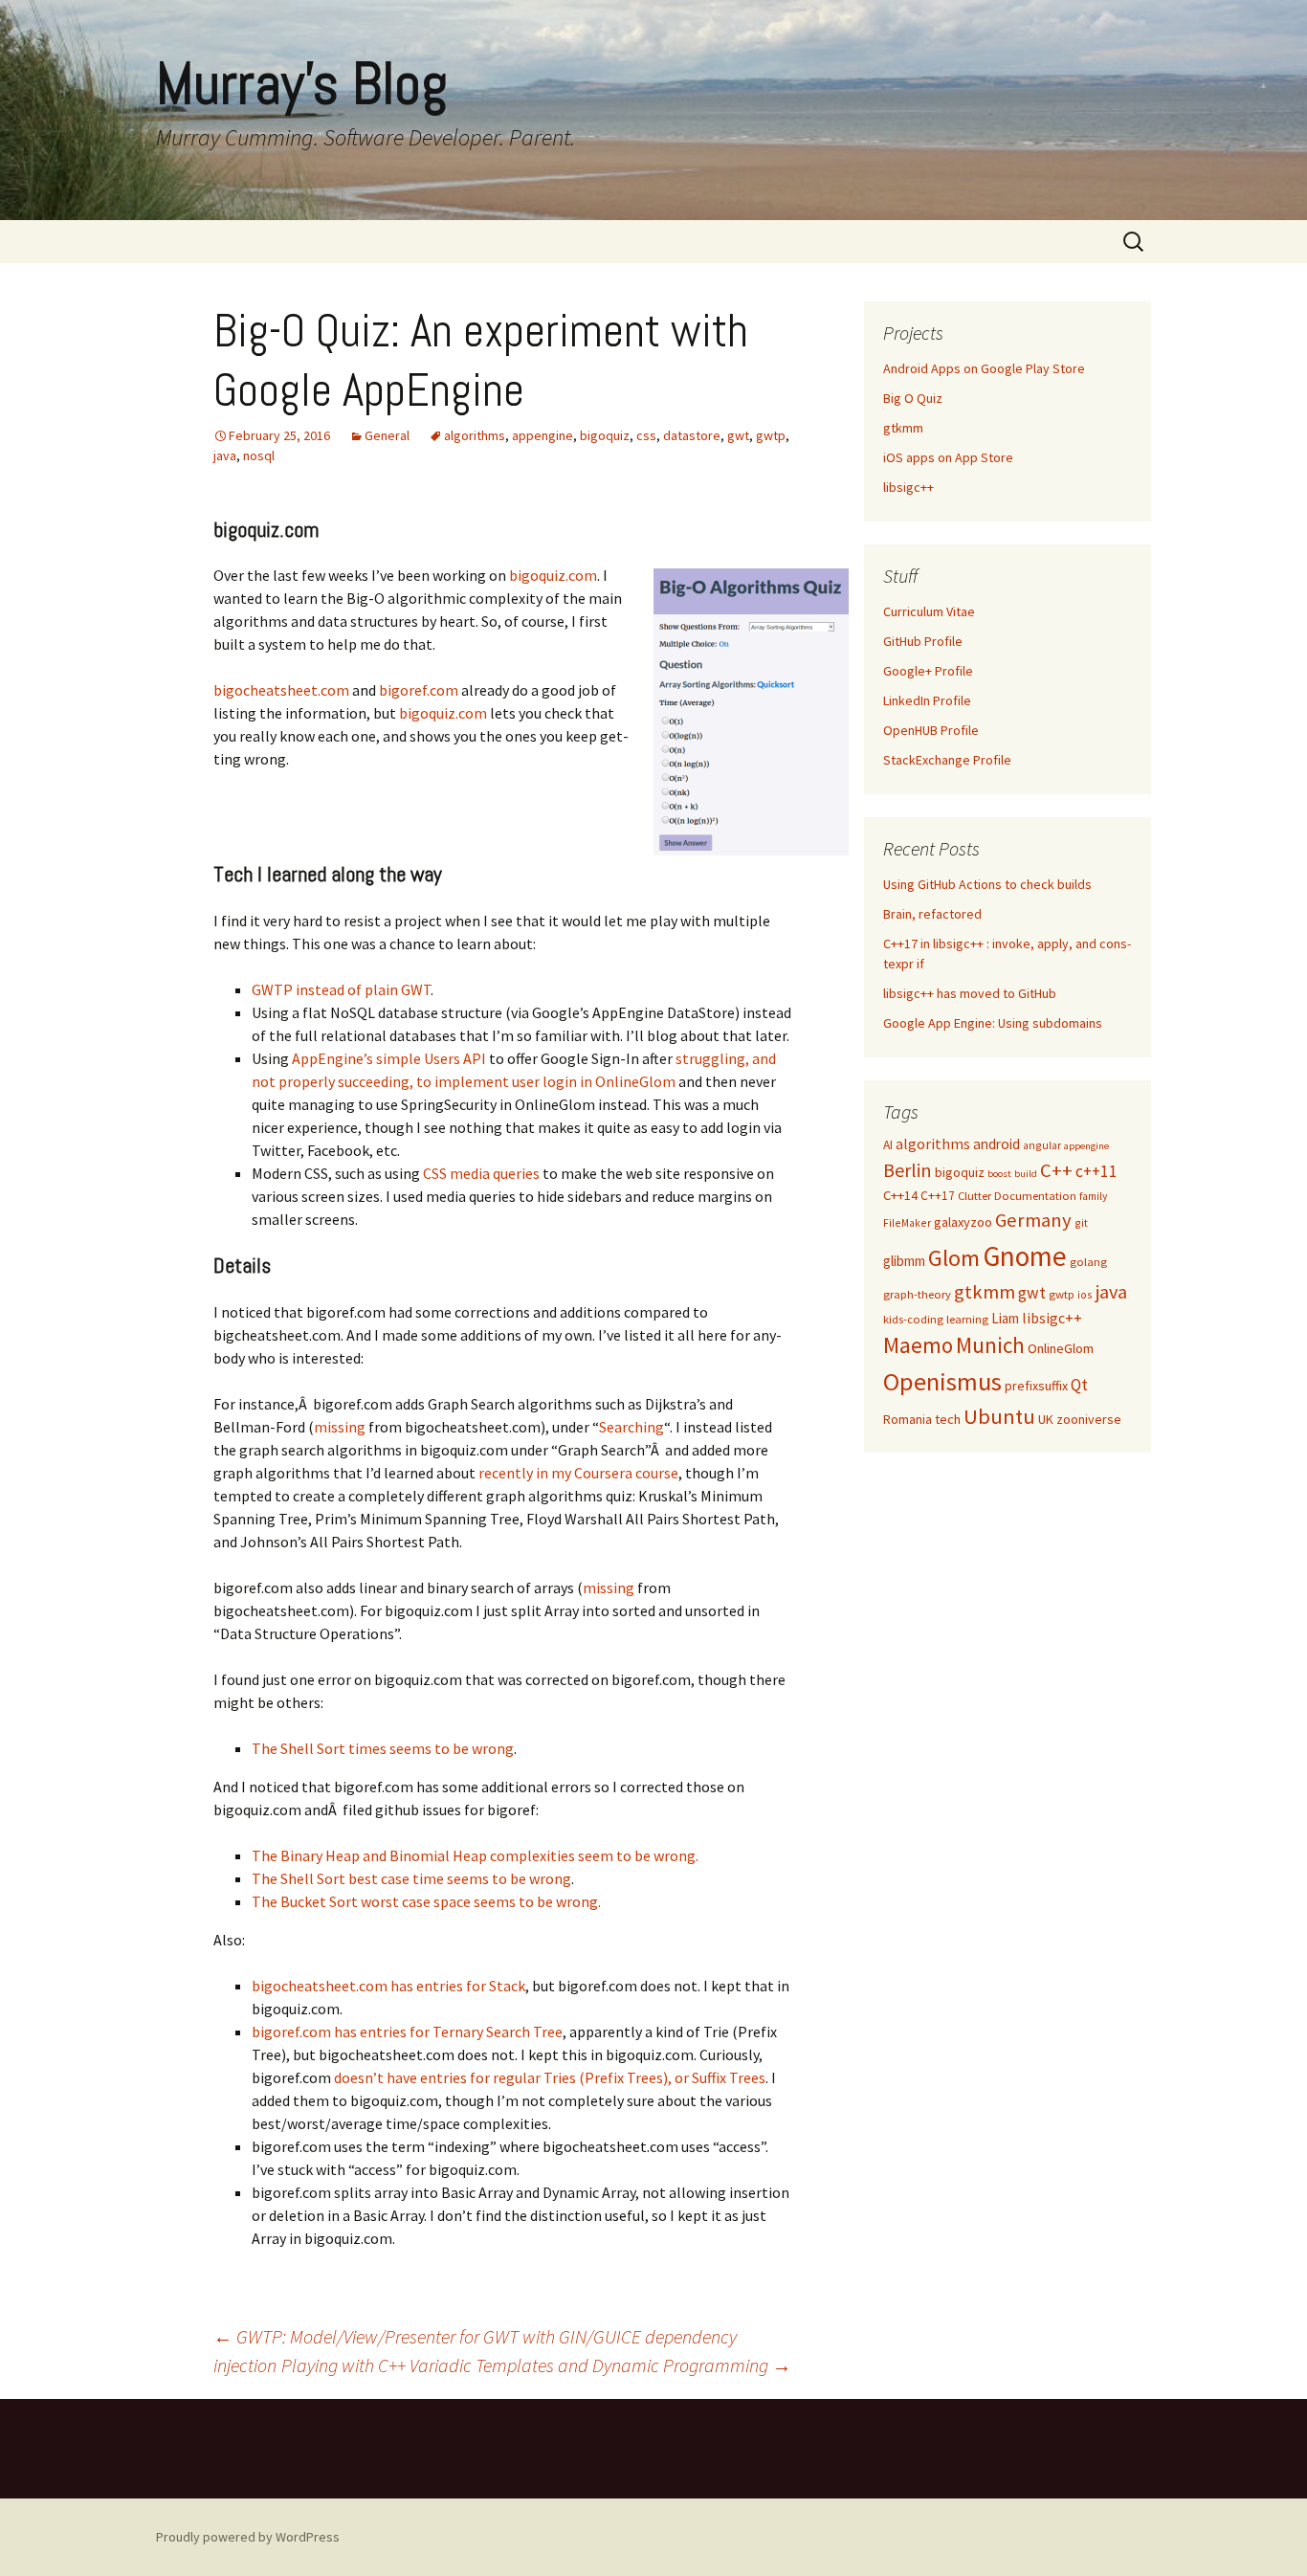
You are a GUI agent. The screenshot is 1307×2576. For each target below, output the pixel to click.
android (997, 1144)
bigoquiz (605, 435)
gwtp (771, 435)
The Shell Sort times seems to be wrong (383, 1748)
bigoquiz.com (553, 575)
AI (888, 1145)
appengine (543, 435)
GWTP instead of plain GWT (341, 989)
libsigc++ (908, 487)
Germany (1033, 1220)
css (646, 435)
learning (967, 1319)
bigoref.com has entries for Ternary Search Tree (407, 2032)
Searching (631, 1427)
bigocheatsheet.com (281, 690)
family (1093, 1196)
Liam (1005, 1318)
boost (999, 1174)
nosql (259, 455)
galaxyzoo (963, 1222)
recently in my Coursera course (578, 1473)
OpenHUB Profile (931, 730)
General (387, 435)
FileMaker (907, 1222)
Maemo (918, 1345)
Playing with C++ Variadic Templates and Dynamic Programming (536, 2365)
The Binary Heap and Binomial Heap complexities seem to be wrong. (475, 1855)
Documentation (1035, 1196)
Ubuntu (999, 1416)
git (1081, 1222)
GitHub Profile (923, 641)
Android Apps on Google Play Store (984, 368)
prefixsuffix (1036, 1386)
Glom (954, 1258)
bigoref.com (419, 690)
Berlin (908, 1170)
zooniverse (1089, 1419)
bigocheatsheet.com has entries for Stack (388, 1986)
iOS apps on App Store (948, 457)
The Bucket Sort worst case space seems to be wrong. (426, 1901)
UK (1046, 1419)
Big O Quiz (913, 398)
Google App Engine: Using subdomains (993, 1023)
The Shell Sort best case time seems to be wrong (411, 1878)
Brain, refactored (932, 914)
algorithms (475, 435)
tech (948, 1419)
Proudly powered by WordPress (248, 2537)
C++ (1056, 1170)
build (1026, 1174)
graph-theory (917, 1294)
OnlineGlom (1061, 1348)
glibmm (904, 1261)
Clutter (975, 1196)
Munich (990, 1345)
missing (340, 1427)
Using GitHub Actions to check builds (987, 884)
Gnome (1025, 1256)
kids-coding (913, 1319)
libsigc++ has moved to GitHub (970, 993)
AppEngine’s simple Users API (389, 1058)
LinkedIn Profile (927, 700)
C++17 (938, 1196)
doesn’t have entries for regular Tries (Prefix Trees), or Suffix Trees (550, 2077)
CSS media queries (481, 1173)
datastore (692, 435)
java (225, 455)
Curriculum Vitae (929, 611)
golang (1088, 1262)
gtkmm (903, 428)
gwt (738, 435)
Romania (908, 1419)
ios (1085, 1294)
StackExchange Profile (947, 760)
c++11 (1097, 1171)
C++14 (900, 1195)
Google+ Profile (928, 671)
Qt (1079, 1385)
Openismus (942, 1381)
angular (1042, 1145)
